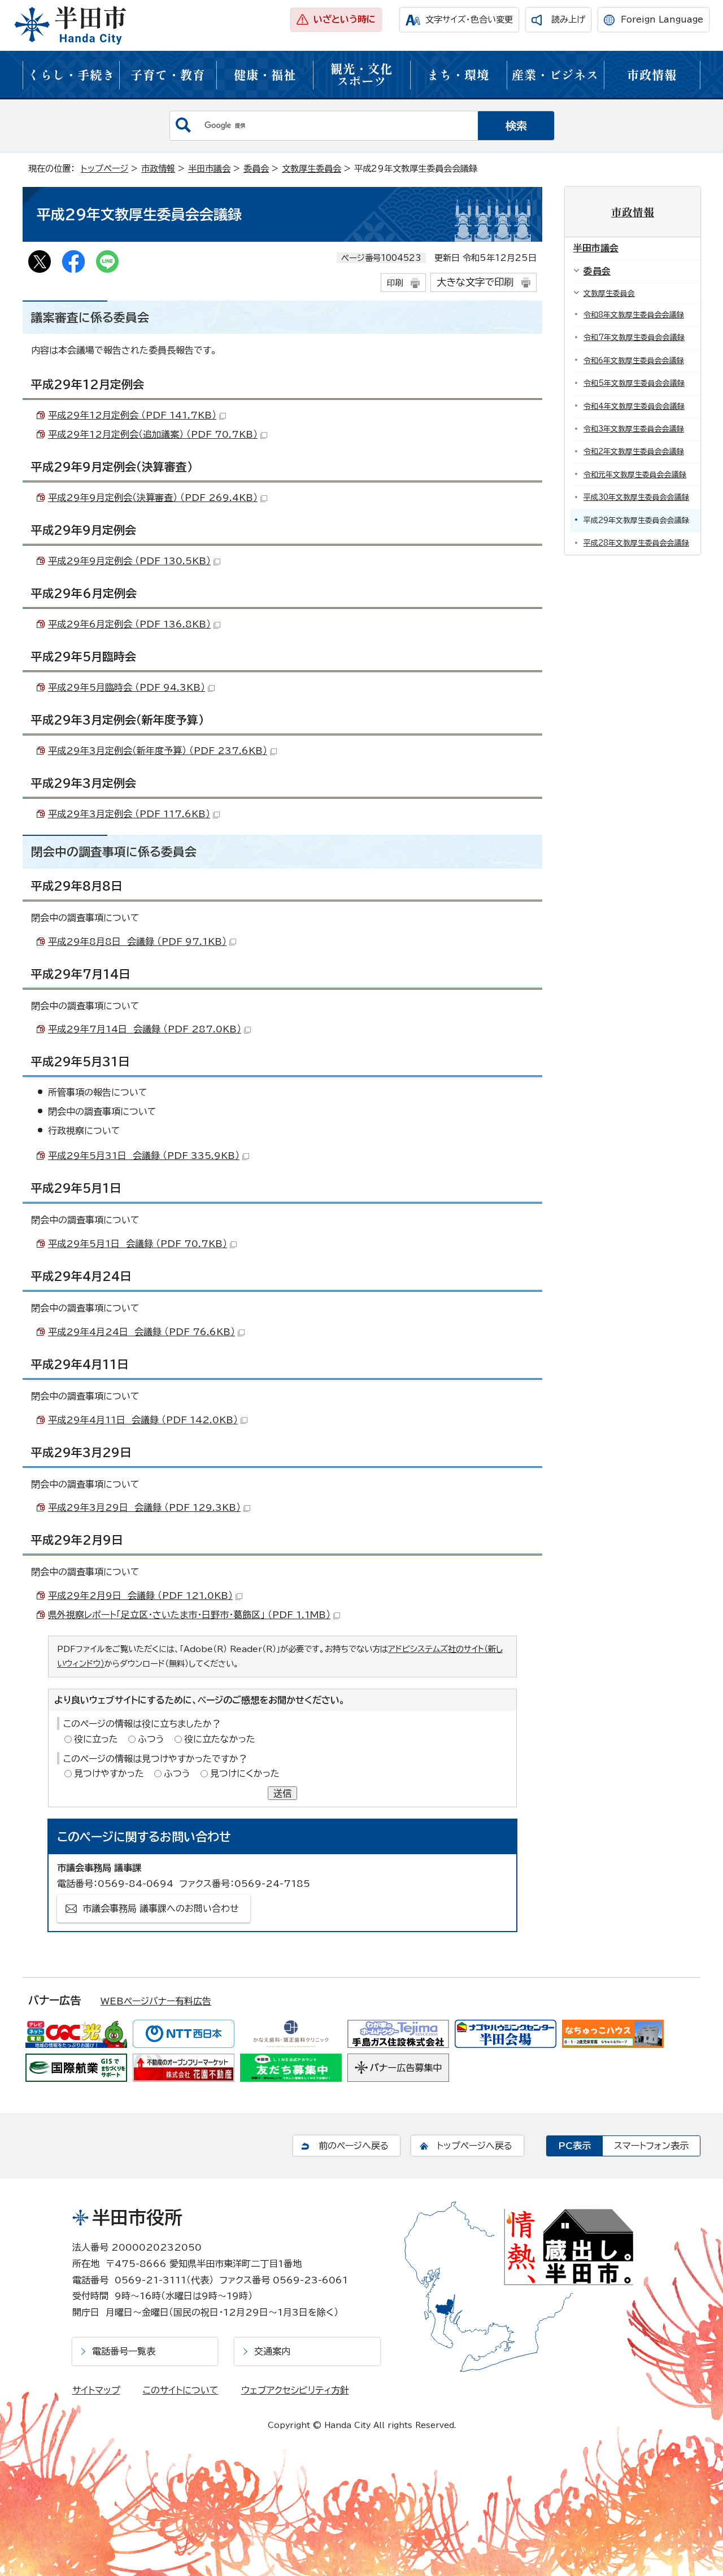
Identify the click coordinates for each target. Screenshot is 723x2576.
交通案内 (272, 2351)
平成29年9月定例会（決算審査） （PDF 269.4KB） (153, 498)
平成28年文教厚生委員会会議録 (636, 543)
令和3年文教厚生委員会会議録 (634, 429)
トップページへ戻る (474, 2146)
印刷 (395, 283)
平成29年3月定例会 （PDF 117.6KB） (129, 814)
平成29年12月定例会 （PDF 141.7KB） (132, 415)
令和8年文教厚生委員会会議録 (634, 315)
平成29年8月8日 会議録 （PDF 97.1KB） (137, 942)
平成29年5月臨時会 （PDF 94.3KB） (127, 687)
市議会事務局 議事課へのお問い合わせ (161, 1908)
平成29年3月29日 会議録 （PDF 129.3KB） (144, 1507)
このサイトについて (181, 2390)
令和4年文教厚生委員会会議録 (634, 406)
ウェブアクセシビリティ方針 (295, 2390)
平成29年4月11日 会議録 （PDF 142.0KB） (143, 1420)
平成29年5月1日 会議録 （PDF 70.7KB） (138, 1244)
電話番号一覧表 (124, 2351)
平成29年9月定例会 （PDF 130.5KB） (129, 561)
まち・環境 (458, 74)
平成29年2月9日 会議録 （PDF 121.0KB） (140, 1596)
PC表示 (574, 2146)
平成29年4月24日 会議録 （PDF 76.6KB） (141, 1332)
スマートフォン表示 (651, 2146)
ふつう (151, 1739)
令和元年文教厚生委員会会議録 (635, 475)
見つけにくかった (245, 1773)
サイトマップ (96, 2390)
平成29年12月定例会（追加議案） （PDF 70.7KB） (153, 434)
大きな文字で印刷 (475, 282)
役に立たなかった (220, 1739)
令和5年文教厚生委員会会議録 (634, 383)
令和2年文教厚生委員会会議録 (634, 452)
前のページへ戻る (354, 2146)
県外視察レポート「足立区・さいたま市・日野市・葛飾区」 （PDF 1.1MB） (189, 1615)
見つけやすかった (109, 1773)
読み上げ (568, 19)
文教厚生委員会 (312, 169)
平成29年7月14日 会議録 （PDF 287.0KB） (145, 1029)
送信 (282, 1793)
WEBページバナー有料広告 (156, 2001)
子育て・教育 (168, 74)
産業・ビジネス (555, 74)
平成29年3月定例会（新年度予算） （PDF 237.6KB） (158, 751)
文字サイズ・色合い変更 (469, 19)
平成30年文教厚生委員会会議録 (636, 497)
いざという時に (345, 19)
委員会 (256, 169)
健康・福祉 (265, 74)
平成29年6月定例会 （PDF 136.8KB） (129, 624)
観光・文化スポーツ (361, 74)
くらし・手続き (71, 74)
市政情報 (652, 74)
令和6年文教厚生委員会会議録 (634, 361)
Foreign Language (662, 19)
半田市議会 (209, 169)
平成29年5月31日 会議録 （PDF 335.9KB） (144, 1156)
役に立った (96, 1739)
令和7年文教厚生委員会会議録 (634, 337)
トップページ (104, 169)
